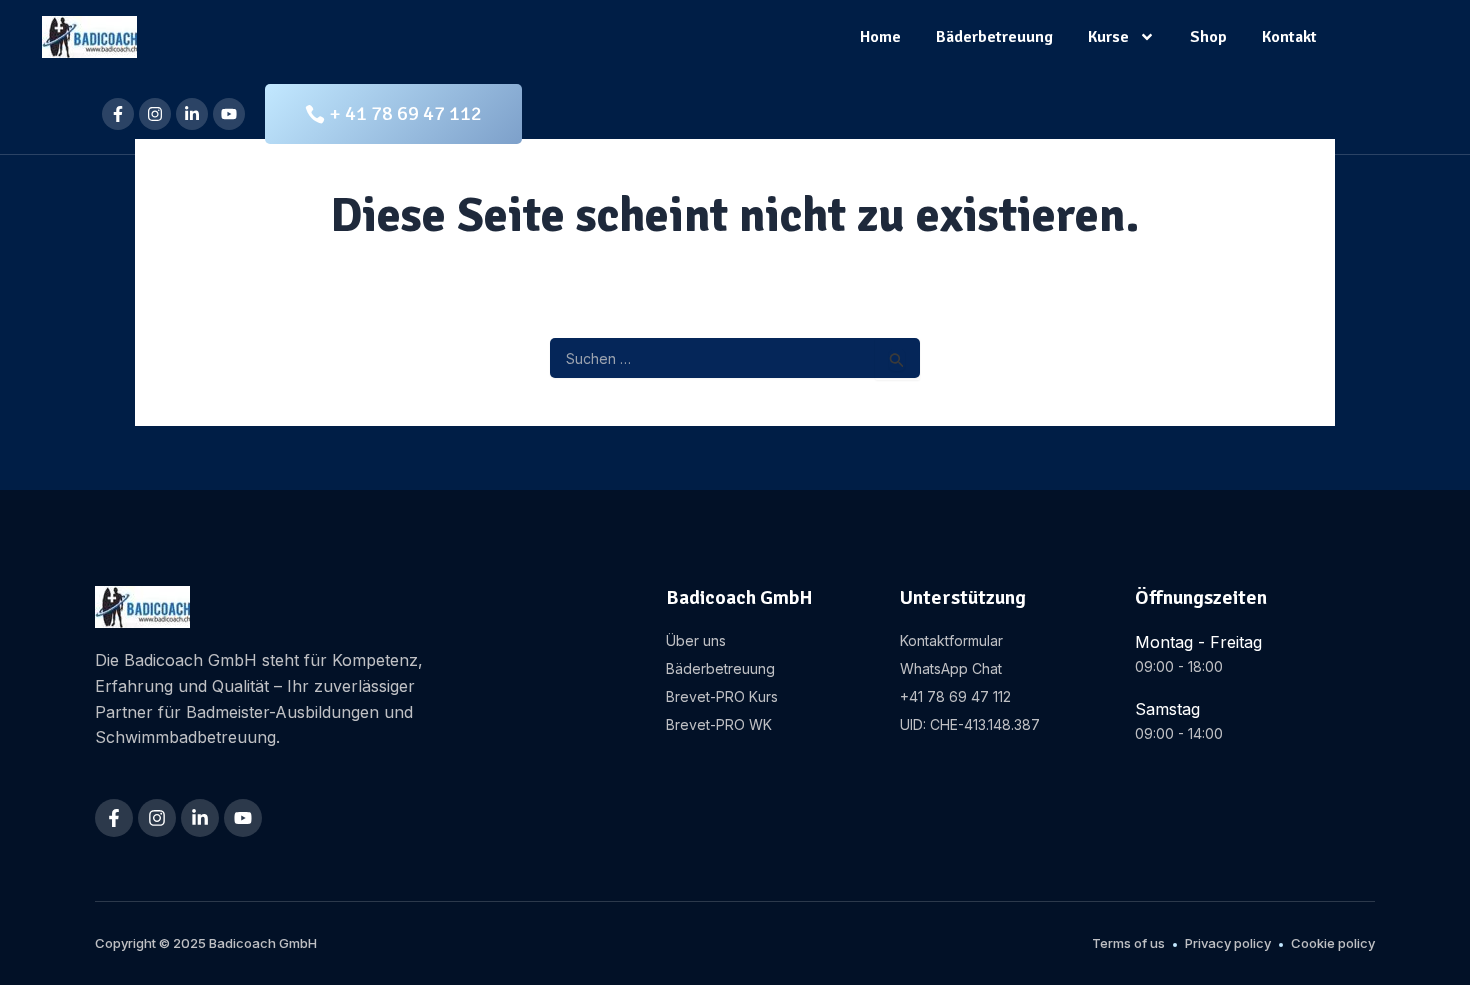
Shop (1208, 37)
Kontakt (1289, 37)
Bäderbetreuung (994, 37)
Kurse (1108, 37)
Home (880, 37)
